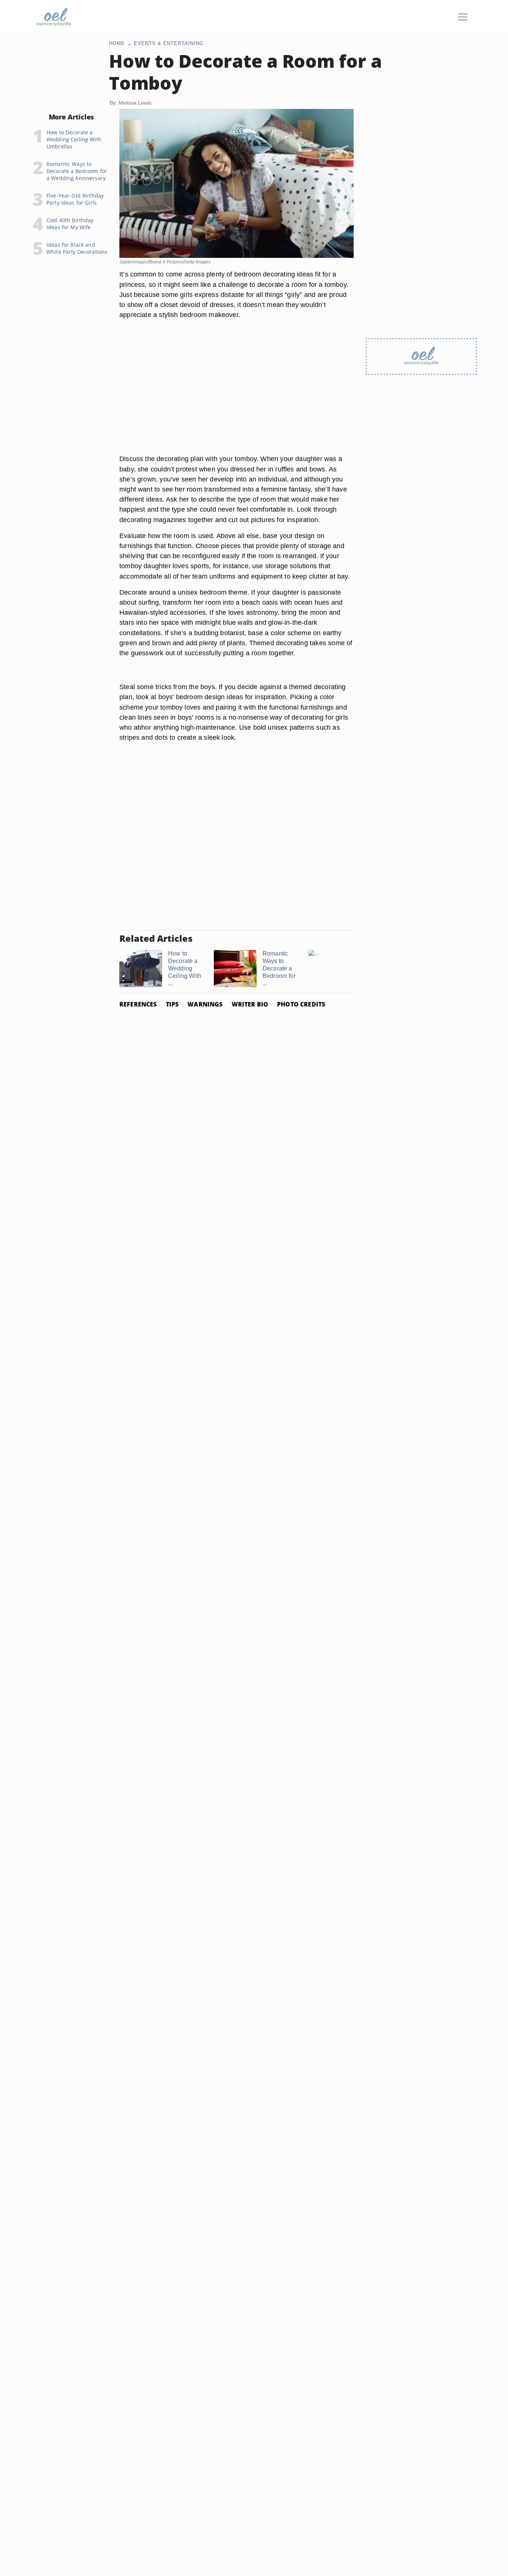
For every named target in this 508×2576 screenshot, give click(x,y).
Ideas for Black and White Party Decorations (77, 248)
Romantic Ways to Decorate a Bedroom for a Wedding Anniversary (77, 171)
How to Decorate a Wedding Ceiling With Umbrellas (74, 139)
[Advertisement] (237, 396)
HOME (117, 43)
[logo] (54, 17)
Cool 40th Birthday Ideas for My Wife (70, 224)
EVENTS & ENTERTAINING (169, 43)
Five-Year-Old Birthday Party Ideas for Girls (75, 199)
